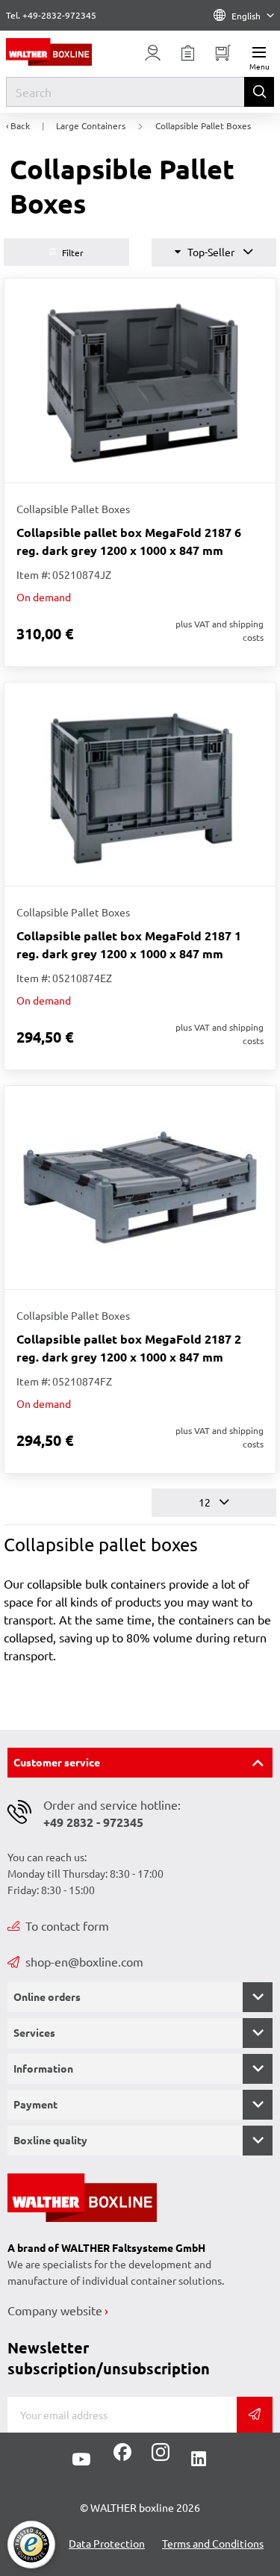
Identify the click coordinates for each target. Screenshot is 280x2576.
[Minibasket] (223, 53)
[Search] (259, 92)
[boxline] (62, 52)
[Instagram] (158, 2457)
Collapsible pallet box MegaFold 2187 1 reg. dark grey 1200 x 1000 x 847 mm (129, 944)
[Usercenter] (153, 53)
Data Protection (107, 2543)
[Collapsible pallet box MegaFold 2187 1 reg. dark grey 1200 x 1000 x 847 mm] (140, 784)
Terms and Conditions (213, 2543)
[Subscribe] (255, 2415)
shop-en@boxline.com (84, 1961)
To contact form (67, 1925)
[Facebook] (122, 2457)
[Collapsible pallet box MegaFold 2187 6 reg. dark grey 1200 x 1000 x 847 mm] (140, 380)
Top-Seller (211, 252)
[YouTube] (81, 2459)
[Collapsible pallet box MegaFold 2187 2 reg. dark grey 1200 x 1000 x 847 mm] (140, 1188)
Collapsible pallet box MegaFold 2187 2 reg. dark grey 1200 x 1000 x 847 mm (129, 1348)
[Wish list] (188, 53)
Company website (55, 2310)
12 (206, 1502)
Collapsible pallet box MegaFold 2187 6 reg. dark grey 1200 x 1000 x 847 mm (129, 541)
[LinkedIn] (199, 2459)
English (246, 16)
